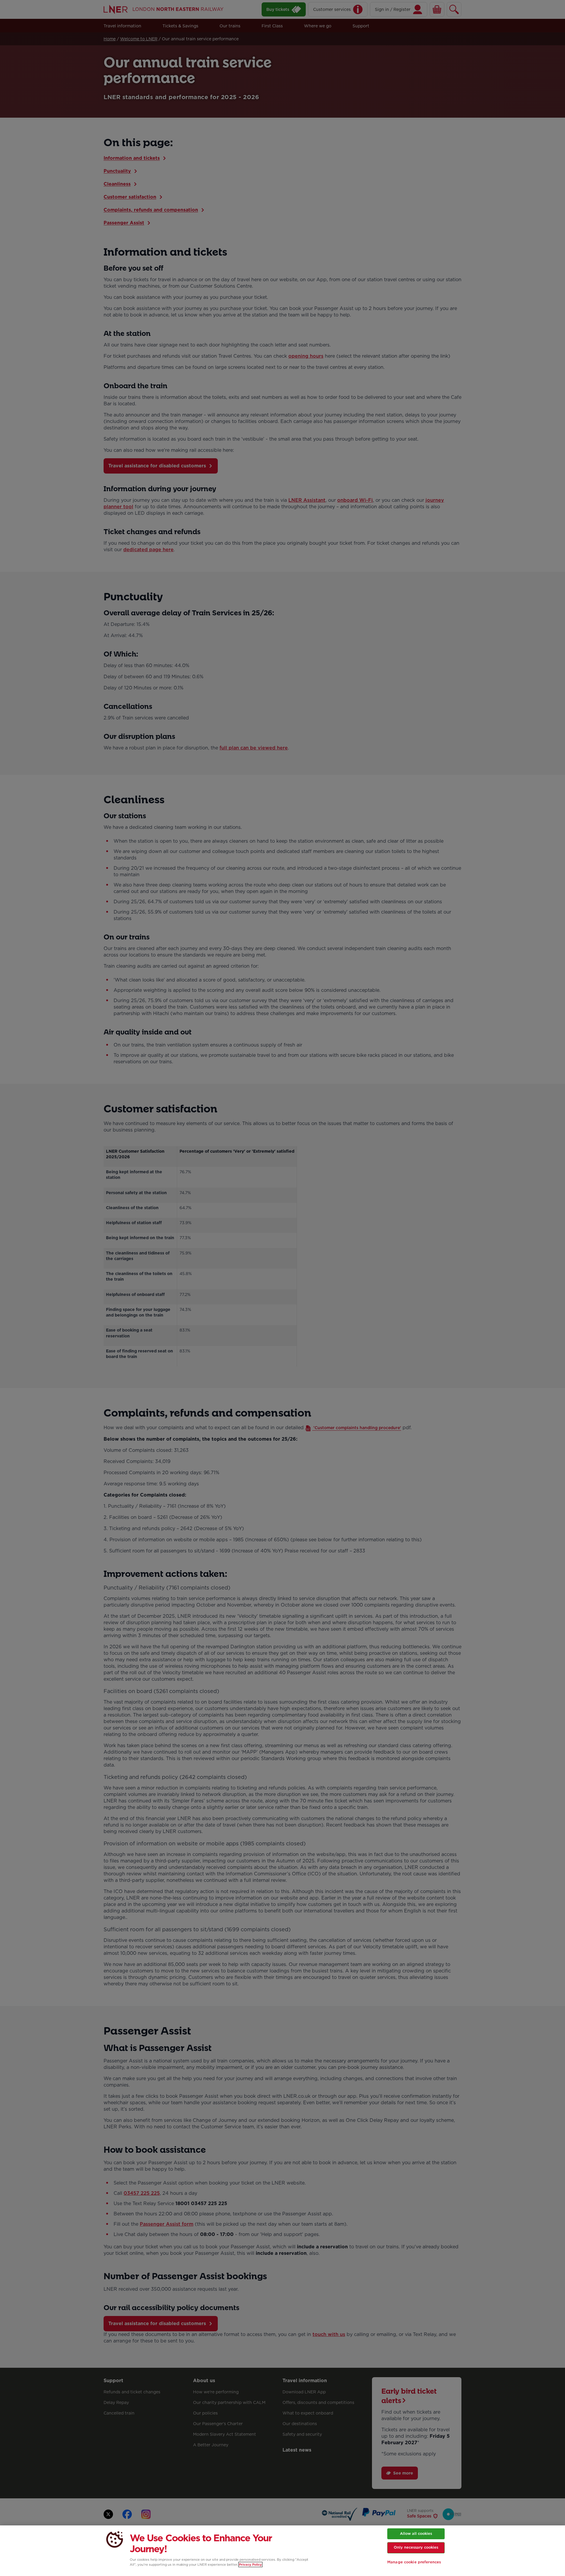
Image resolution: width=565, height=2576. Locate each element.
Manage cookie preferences (414, 2562)
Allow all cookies (416, 2533)
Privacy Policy (250, 2565)
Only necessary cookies (416, 2547)
